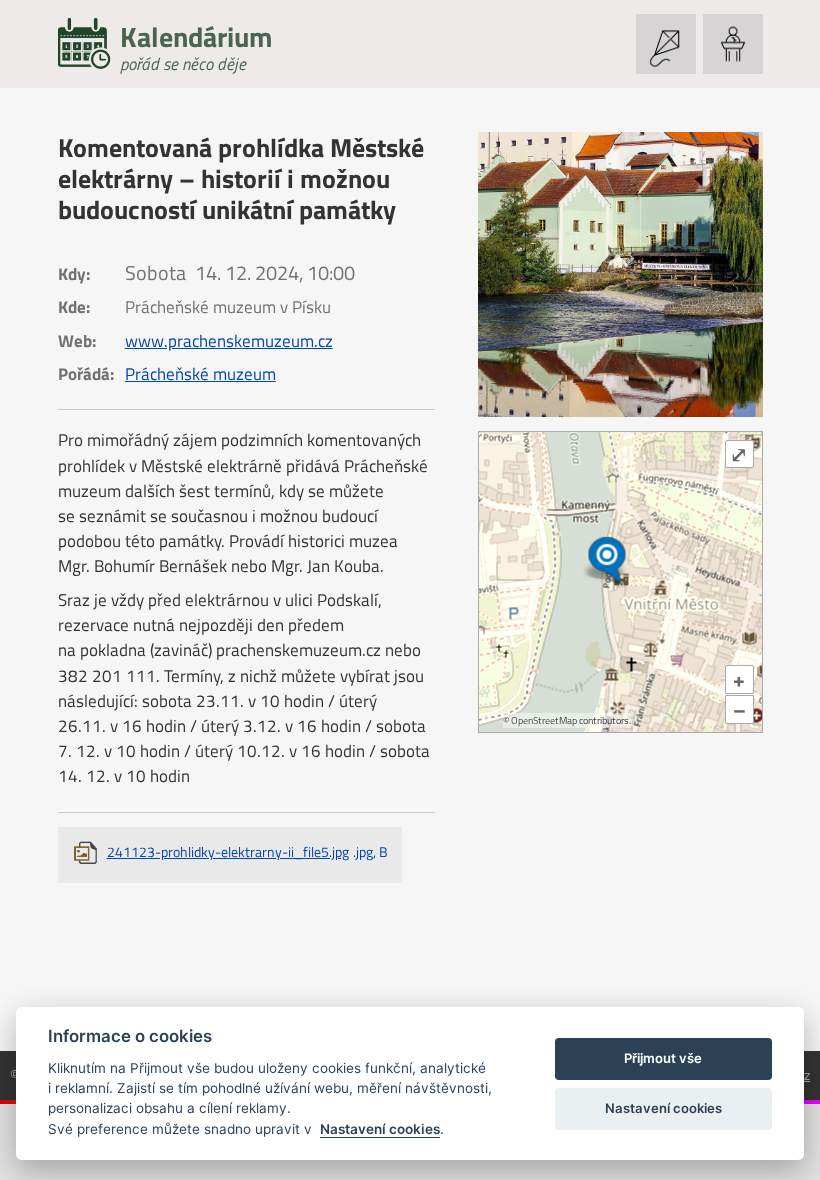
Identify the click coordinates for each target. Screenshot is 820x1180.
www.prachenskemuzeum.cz (229, 341)
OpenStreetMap (544, 720)
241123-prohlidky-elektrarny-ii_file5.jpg (247, 851)
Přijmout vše (663, 1058)
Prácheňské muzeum (200, 374)
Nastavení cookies (380, 1129)
